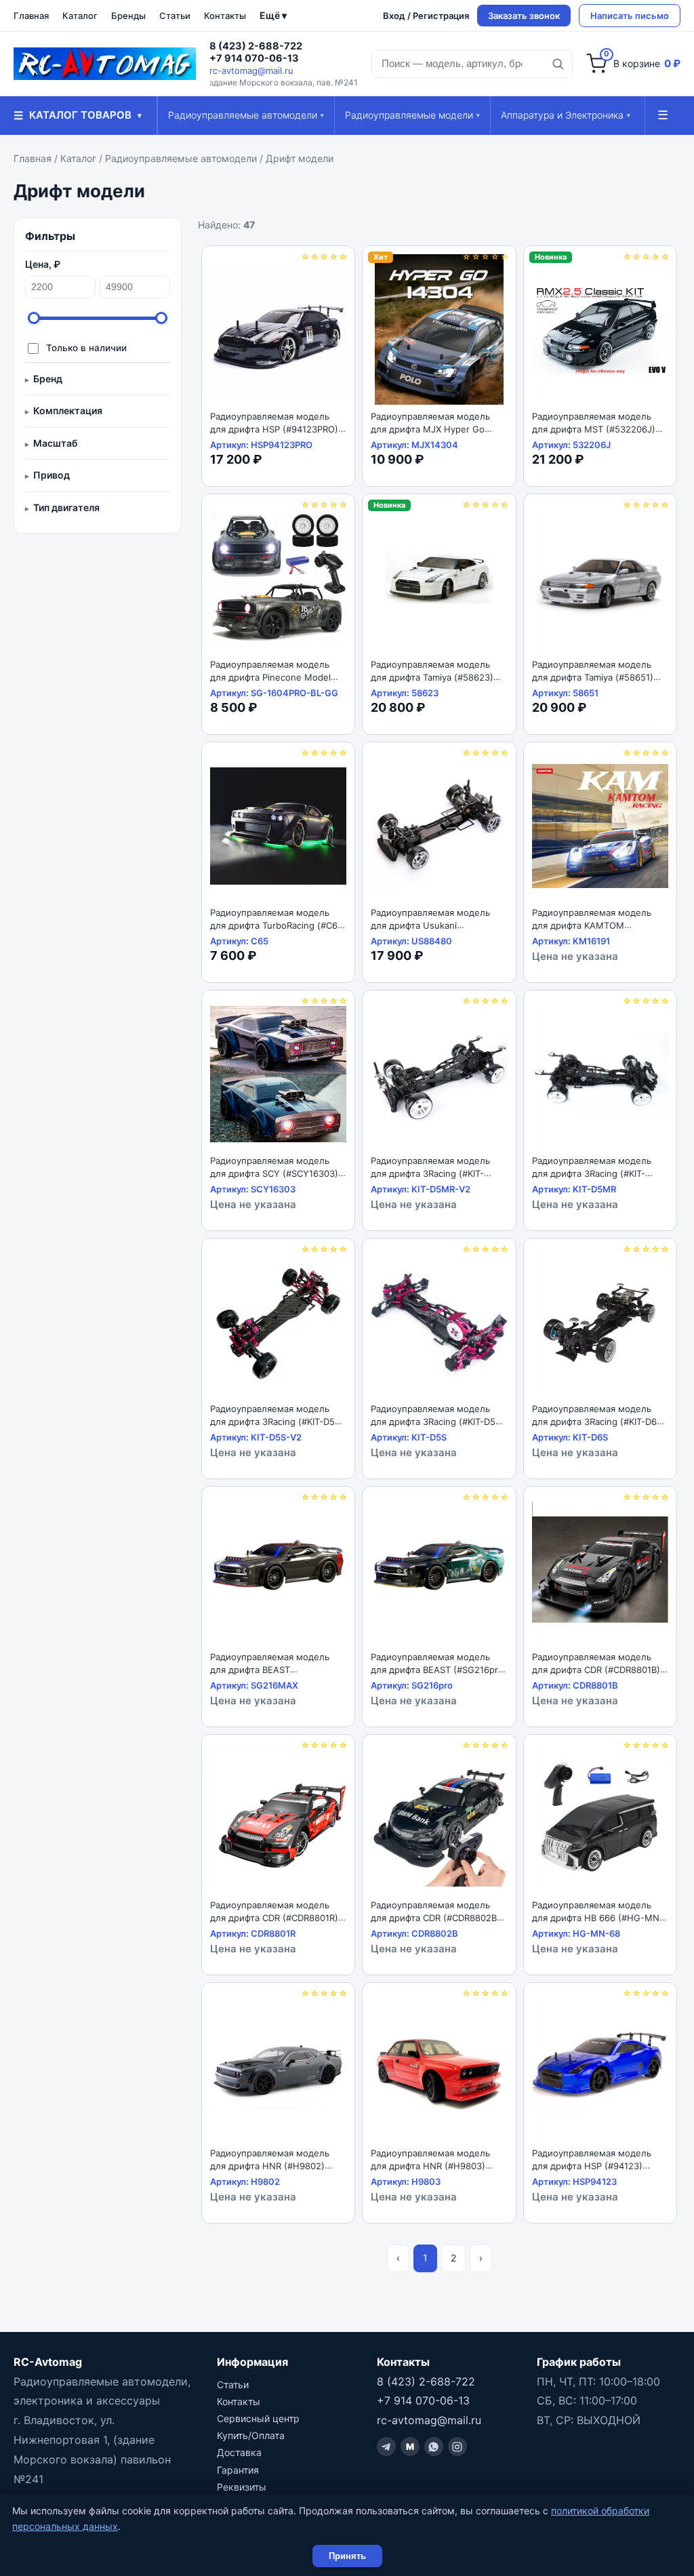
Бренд (48, 379)
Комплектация (68, 410)
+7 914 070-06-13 (254, 58)
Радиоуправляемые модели (412, 115)
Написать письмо (630, 16)
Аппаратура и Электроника (566, 115)
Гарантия (238, 2470)
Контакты (225, 16)
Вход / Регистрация (426, 16)
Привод (52, 475)
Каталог (80, 16)
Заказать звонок (524, 16)
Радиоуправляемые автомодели (246, 115)
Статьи (175, 16)
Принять (347, 2556)
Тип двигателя (66, 507)
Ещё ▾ (273, 15)
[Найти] (558, 64)
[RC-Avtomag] (105, 64)
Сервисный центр (258, 2418)
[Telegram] (386, 2447)
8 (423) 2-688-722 (256, 46)
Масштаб (55, 443)
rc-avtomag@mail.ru (251, 71)
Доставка (239, 2452)
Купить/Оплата (251, 2435)
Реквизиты (242, 2487)
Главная (31, 16)
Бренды (128, 16)
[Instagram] (457, 2447)
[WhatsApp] (434, 2447)
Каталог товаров (78, 115)
